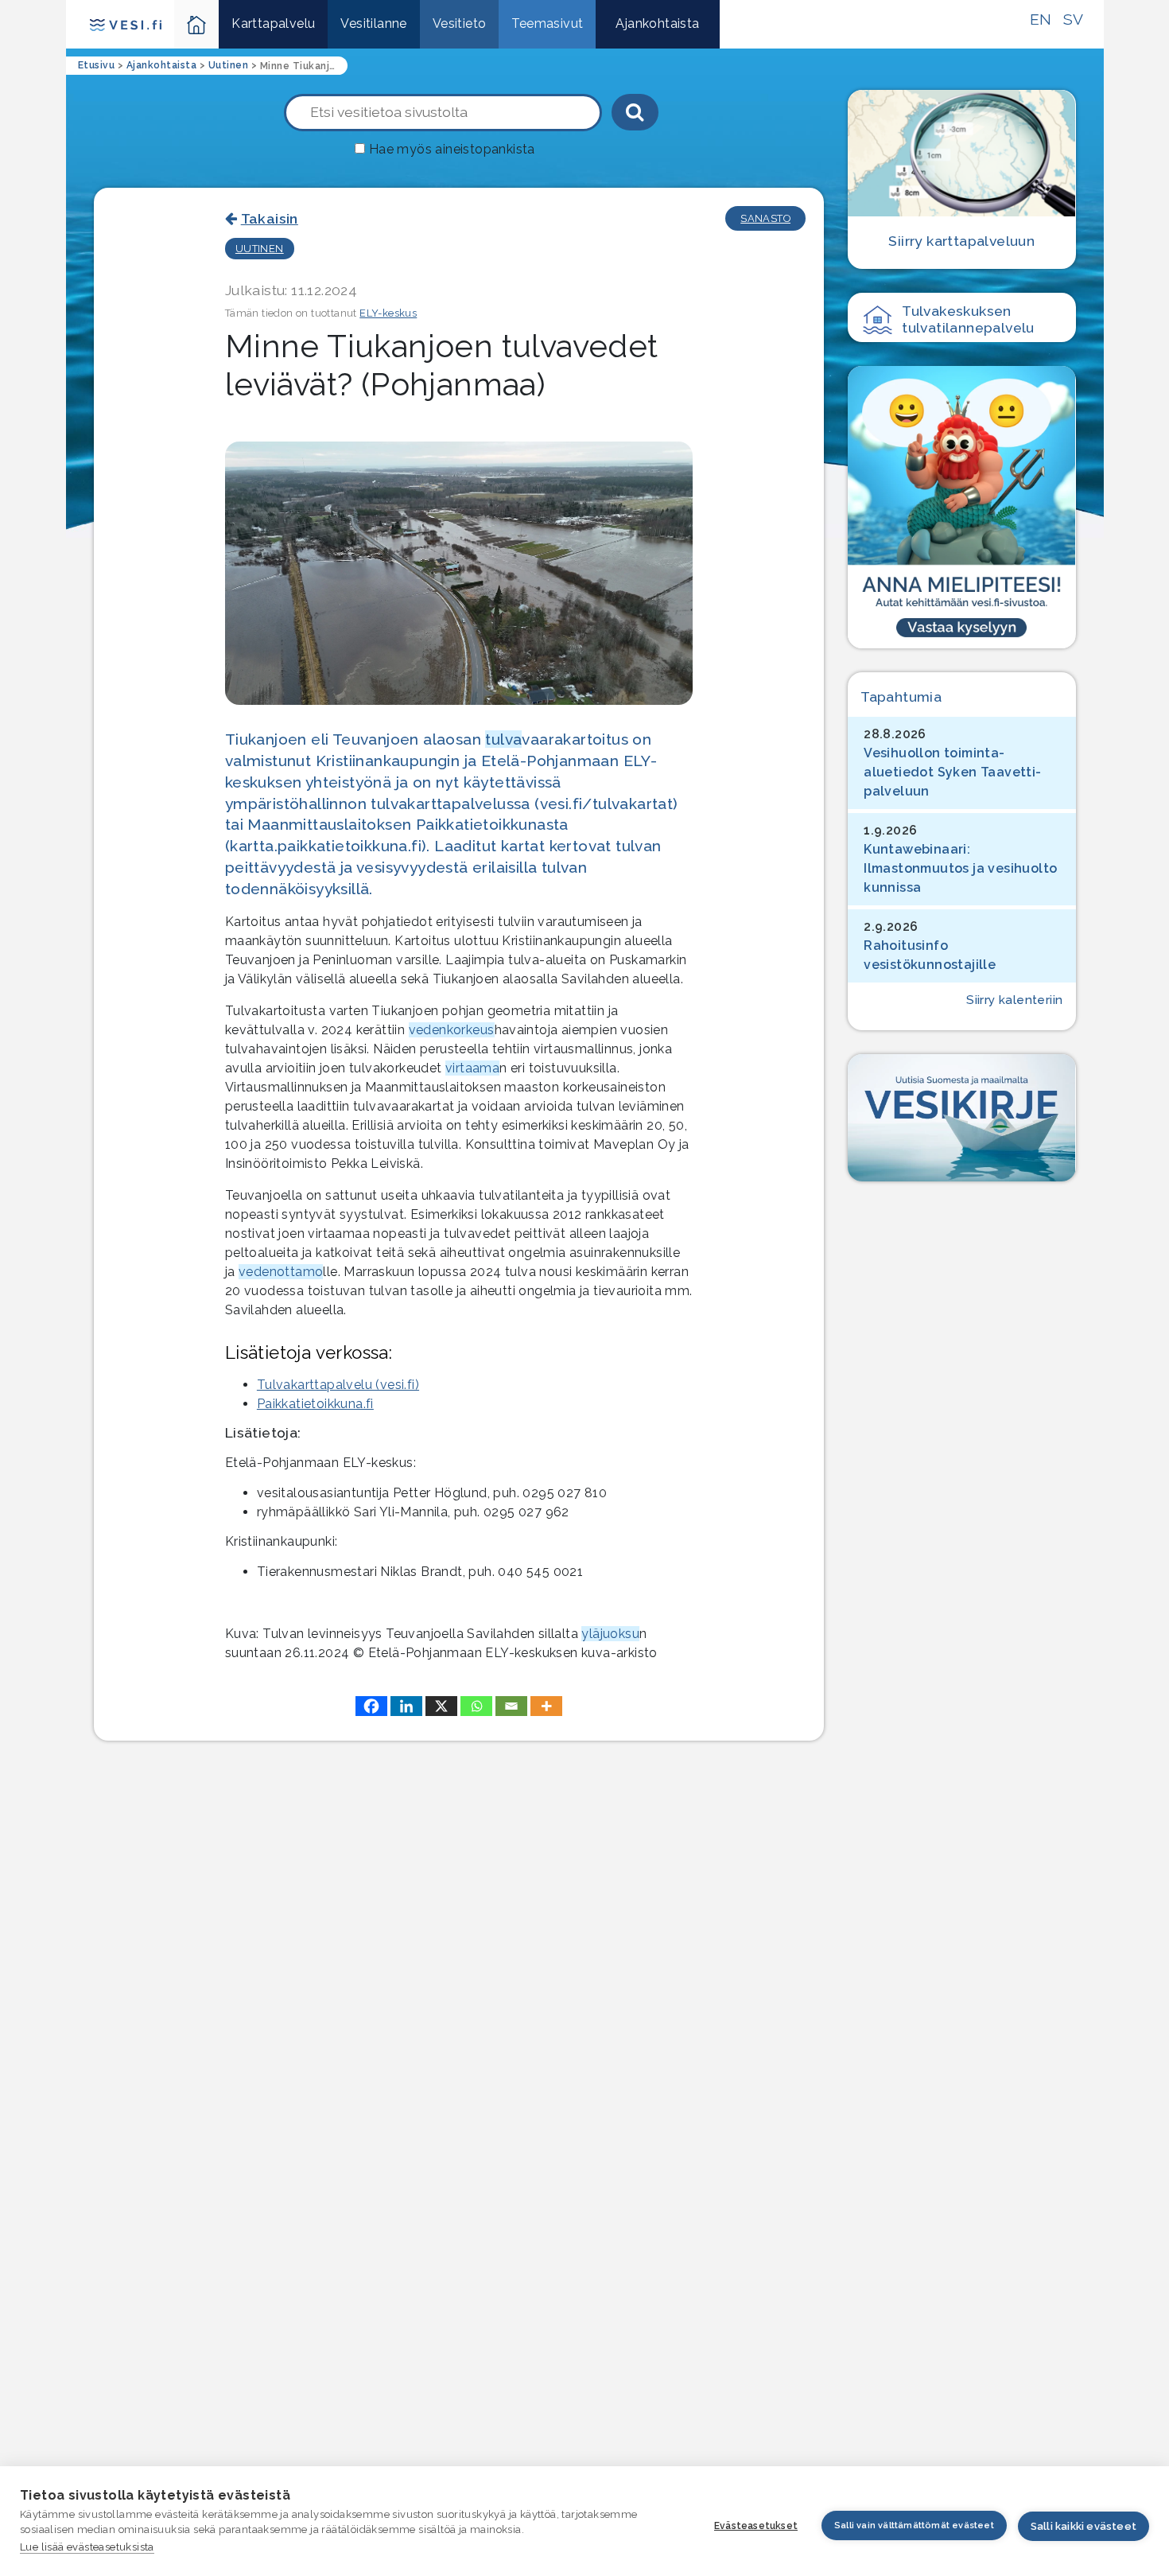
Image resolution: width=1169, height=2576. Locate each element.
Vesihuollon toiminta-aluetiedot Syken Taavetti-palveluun (952, 772)
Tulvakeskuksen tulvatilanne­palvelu (968, 319)
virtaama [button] (472, 1068)
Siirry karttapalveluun (961, 241)
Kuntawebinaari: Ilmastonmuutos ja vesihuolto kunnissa (960, 868)
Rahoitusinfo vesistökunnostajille (930, 955)
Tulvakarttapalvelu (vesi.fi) (338, 1385)
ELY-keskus (388, 313)
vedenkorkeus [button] (452, 1030)
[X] (441, 1706)
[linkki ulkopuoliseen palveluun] (961, 507)
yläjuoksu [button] (610, 1634)
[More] (546, 1706)
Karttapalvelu (273, 23)
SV (1074, 19)
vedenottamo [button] (281, 1272)
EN (1041, 19)
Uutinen (260, 249)
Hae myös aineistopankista (452, 149)
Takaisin (270, 218)
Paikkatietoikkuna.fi (315, 1404)
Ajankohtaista (657, 23)
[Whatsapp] (476, 1706)
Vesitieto (460, 23)
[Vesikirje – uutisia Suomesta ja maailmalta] (961, 1118)
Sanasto (765, 218)
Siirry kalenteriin (1014, 1000)
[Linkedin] (406, 1706)
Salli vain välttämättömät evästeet (914, 2525)
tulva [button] (503, 739)
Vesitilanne (373, 23)
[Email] (511, 1706)
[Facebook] (371, 1706)
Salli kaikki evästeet (1084, 2526)
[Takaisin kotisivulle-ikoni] (197, 24)
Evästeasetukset (756, 2526)
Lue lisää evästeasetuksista (87, 2547)
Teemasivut (547, 23)
